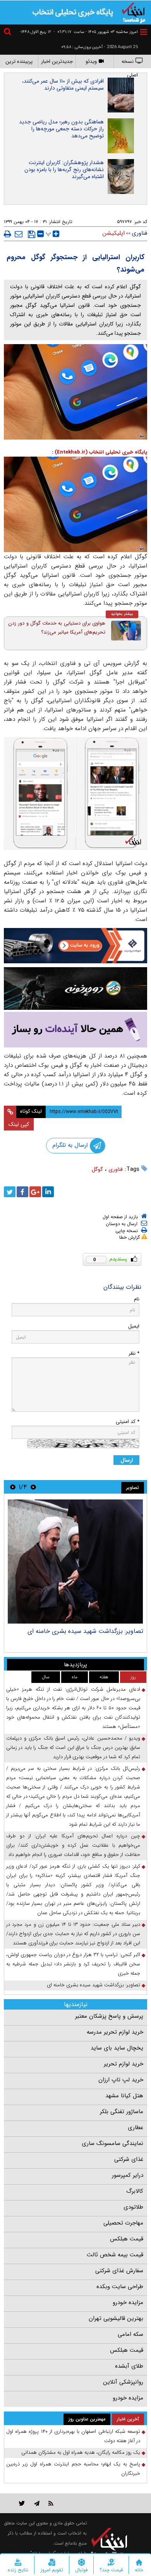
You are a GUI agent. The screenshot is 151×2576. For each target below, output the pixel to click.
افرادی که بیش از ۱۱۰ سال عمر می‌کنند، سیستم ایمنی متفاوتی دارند (63, 85)
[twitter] (10, 1192)
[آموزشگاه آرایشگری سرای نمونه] (75, 1030)
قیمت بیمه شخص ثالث (115, 2255)
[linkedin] (48, 1192)
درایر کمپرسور (128, 2175)
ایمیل (134, 1326)
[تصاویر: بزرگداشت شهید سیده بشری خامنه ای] (75, 1562)
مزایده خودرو (128, 2302)
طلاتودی (133, 2207)
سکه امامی (130, 2334)
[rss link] (51, 2503)
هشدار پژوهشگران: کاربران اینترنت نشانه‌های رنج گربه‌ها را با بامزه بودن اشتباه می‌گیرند (64, 170)
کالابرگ (135, 2191)
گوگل (97, 1169)
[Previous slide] (33, 1487)
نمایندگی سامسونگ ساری (112, 2143)
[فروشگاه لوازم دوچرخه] (75, 988)
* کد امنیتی (128, 1422)
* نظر (134, 1353)
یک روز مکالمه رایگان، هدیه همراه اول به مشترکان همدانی (81, 2452)
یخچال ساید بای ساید (117, 2048)
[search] (9, 33)
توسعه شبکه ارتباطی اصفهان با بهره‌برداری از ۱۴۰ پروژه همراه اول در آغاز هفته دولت (73, 2436)
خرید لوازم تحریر (124, 2064)
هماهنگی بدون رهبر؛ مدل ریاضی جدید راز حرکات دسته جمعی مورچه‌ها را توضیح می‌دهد (61, 129)
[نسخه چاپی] (8, 234)
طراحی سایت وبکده (120, 2287)
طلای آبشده (129, 2366)
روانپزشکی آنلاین (123, 2382)
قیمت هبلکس (127, 2239)
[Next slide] (13, 1487)
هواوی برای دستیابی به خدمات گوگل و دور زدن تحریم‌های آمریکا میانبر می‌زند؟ (57, 628)
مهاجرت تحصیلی (123, 2223)
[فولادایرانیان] (75, 946)
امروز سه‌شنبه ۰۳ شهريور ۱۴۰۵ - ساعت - (96, 32)
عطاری (136, 2128)
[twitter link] (22, 2503)
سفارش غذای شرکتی (119, 2271)
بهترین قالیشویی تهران (116, 2318)
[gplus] (35, 1192)
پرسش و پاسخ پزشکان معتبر (109, 2016)
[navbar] (144, 32)
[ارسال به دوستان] (19, 234)
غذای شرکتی (129, 2159)
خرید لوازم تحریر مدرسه (115, 2032)
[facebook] (22, 1192)
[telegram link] (37, 2503)
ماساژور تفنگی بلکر (122, 2112)
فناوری (116, 1169)
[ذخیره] (32, 234)
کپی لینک (19, 1124)
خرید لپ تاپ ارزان (121, 2080)
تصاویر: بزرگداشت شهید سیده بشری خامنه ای (85, 1631)
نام (137, 1299)
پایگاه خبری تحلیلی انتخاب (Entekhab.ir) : (100, 452)
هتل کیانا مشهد (124, 2096)
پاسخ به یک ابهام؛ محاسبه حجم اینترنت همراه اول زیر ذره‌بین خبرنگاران (73, 2469)
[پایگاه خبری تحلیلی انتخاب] (134, 12)
